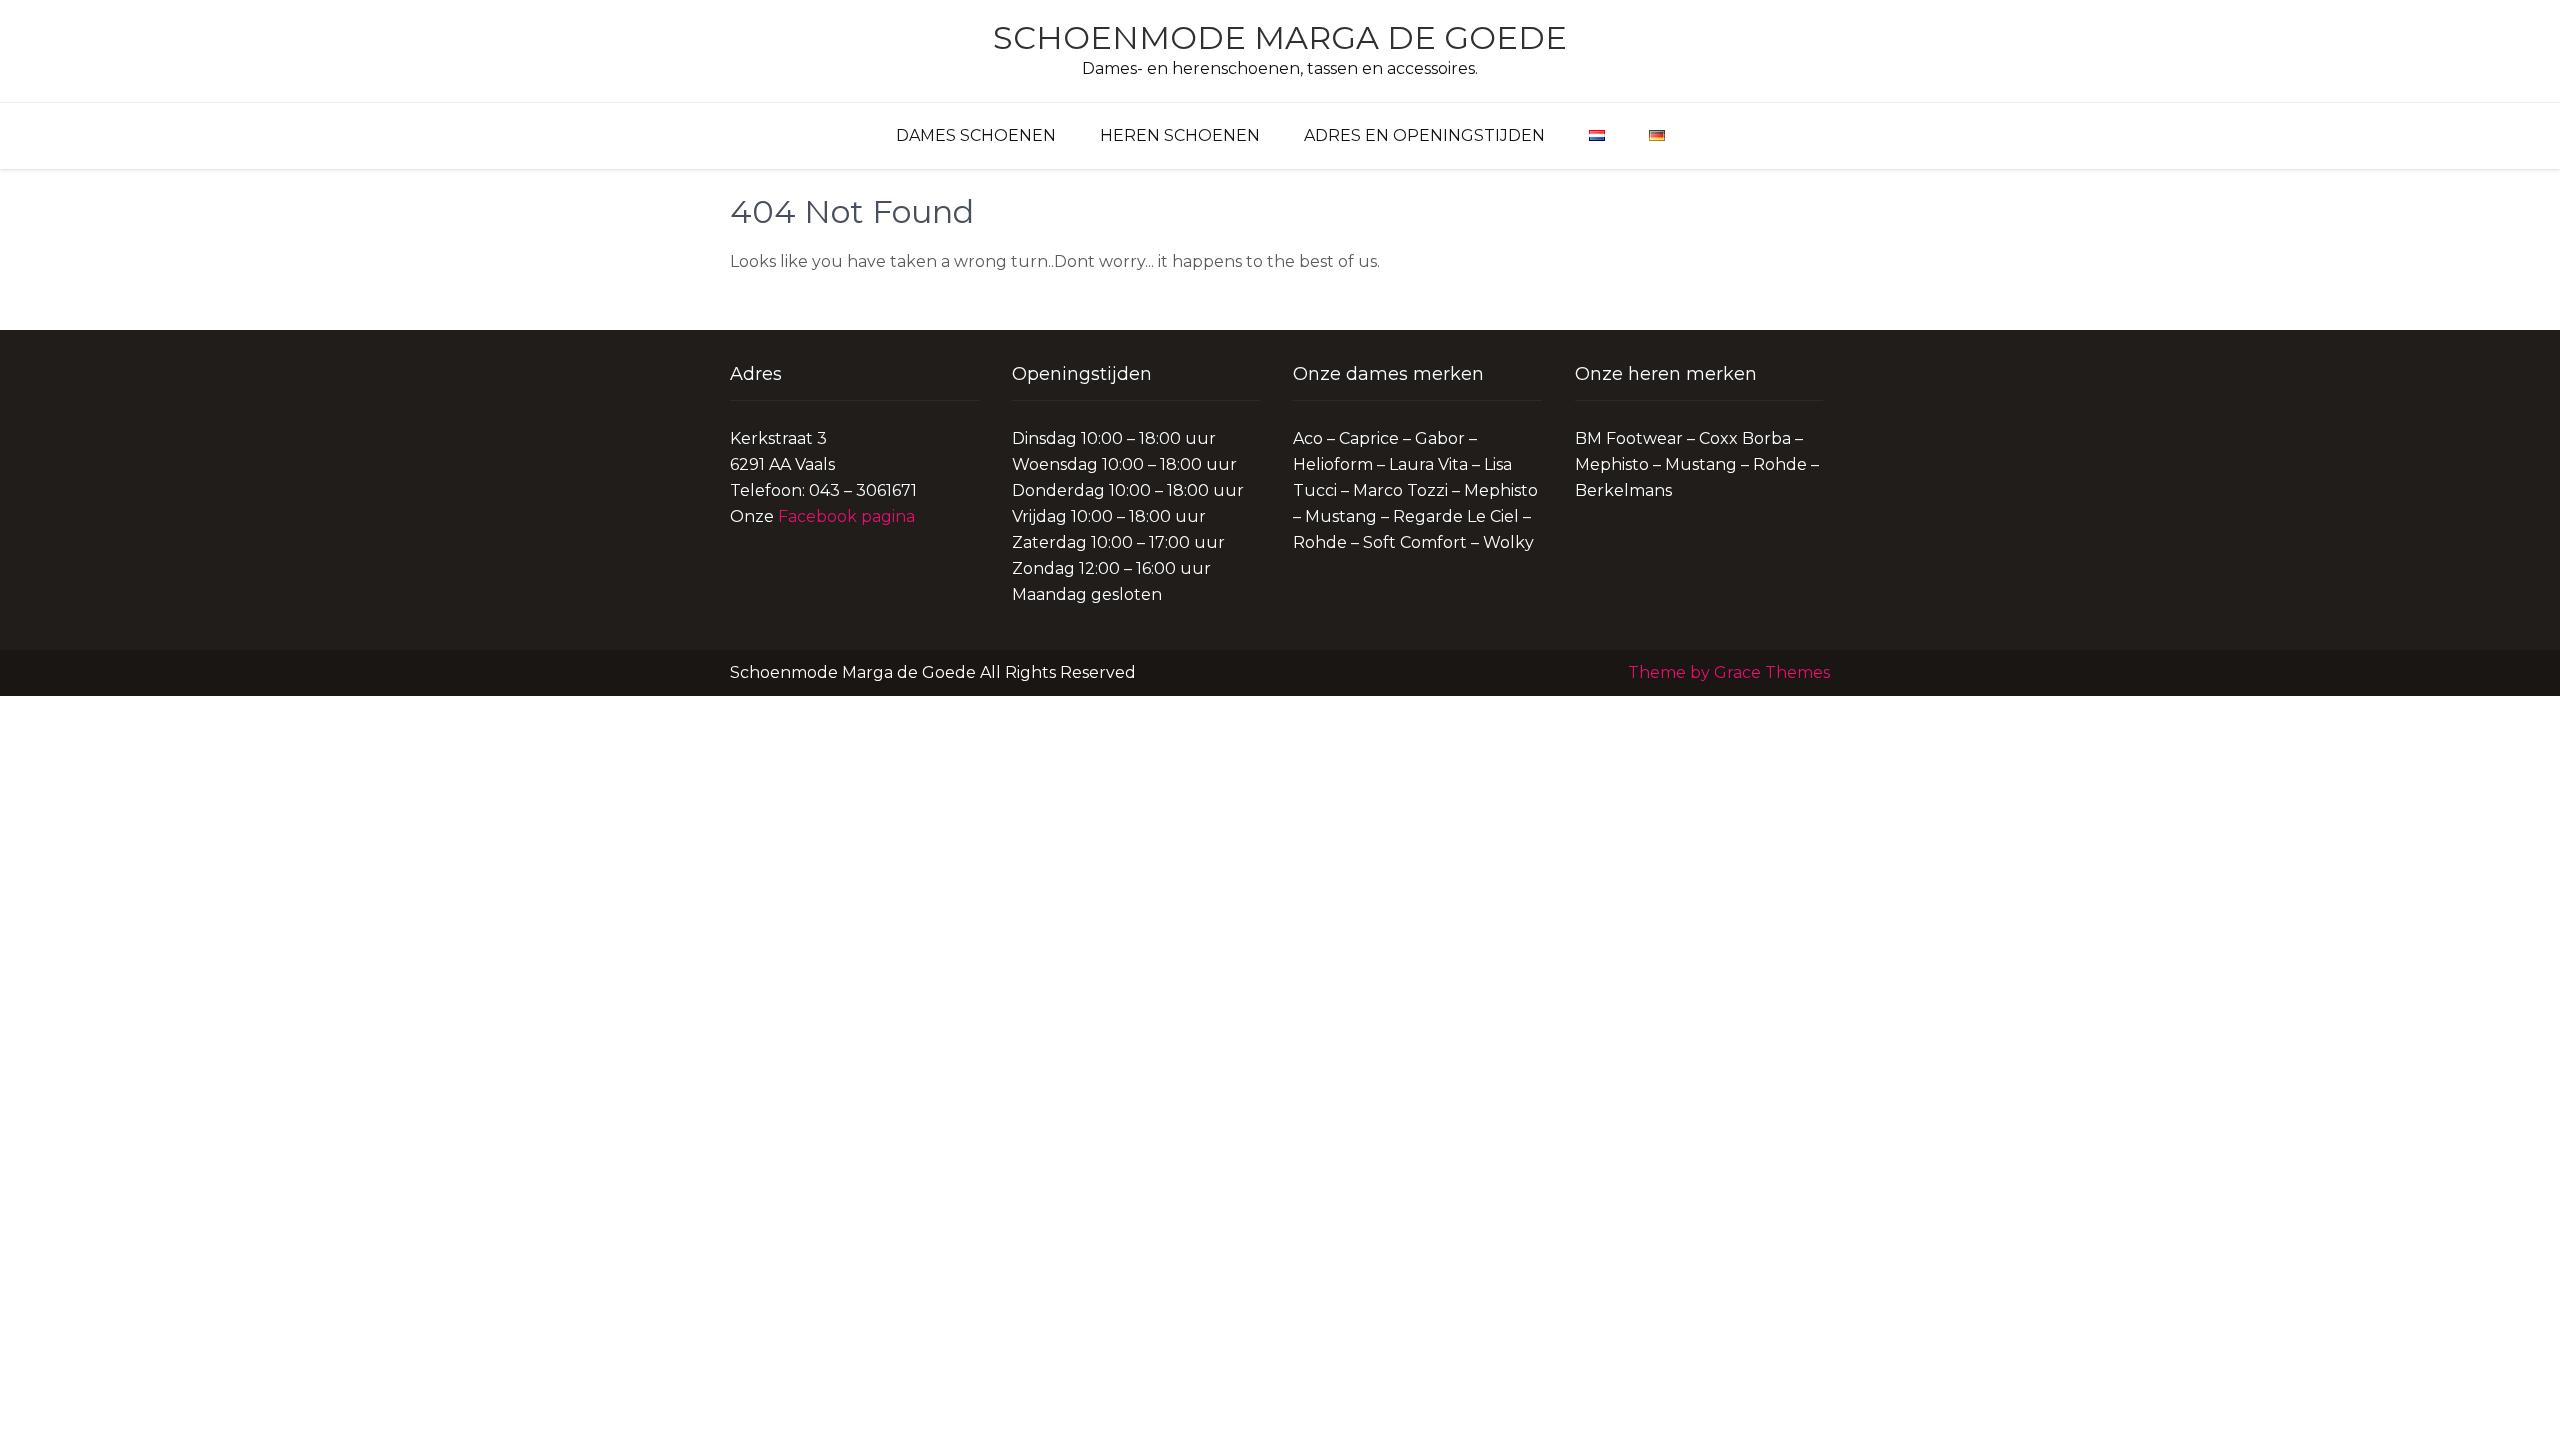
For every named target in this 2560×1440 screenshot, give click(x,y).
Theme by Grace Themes (1729, 672)
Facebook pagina (846, 516)
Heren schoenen (1180, 135)
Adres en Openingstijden (1424, 135)
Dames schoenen (976, 135)
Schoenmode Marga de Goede (1280, 37)
